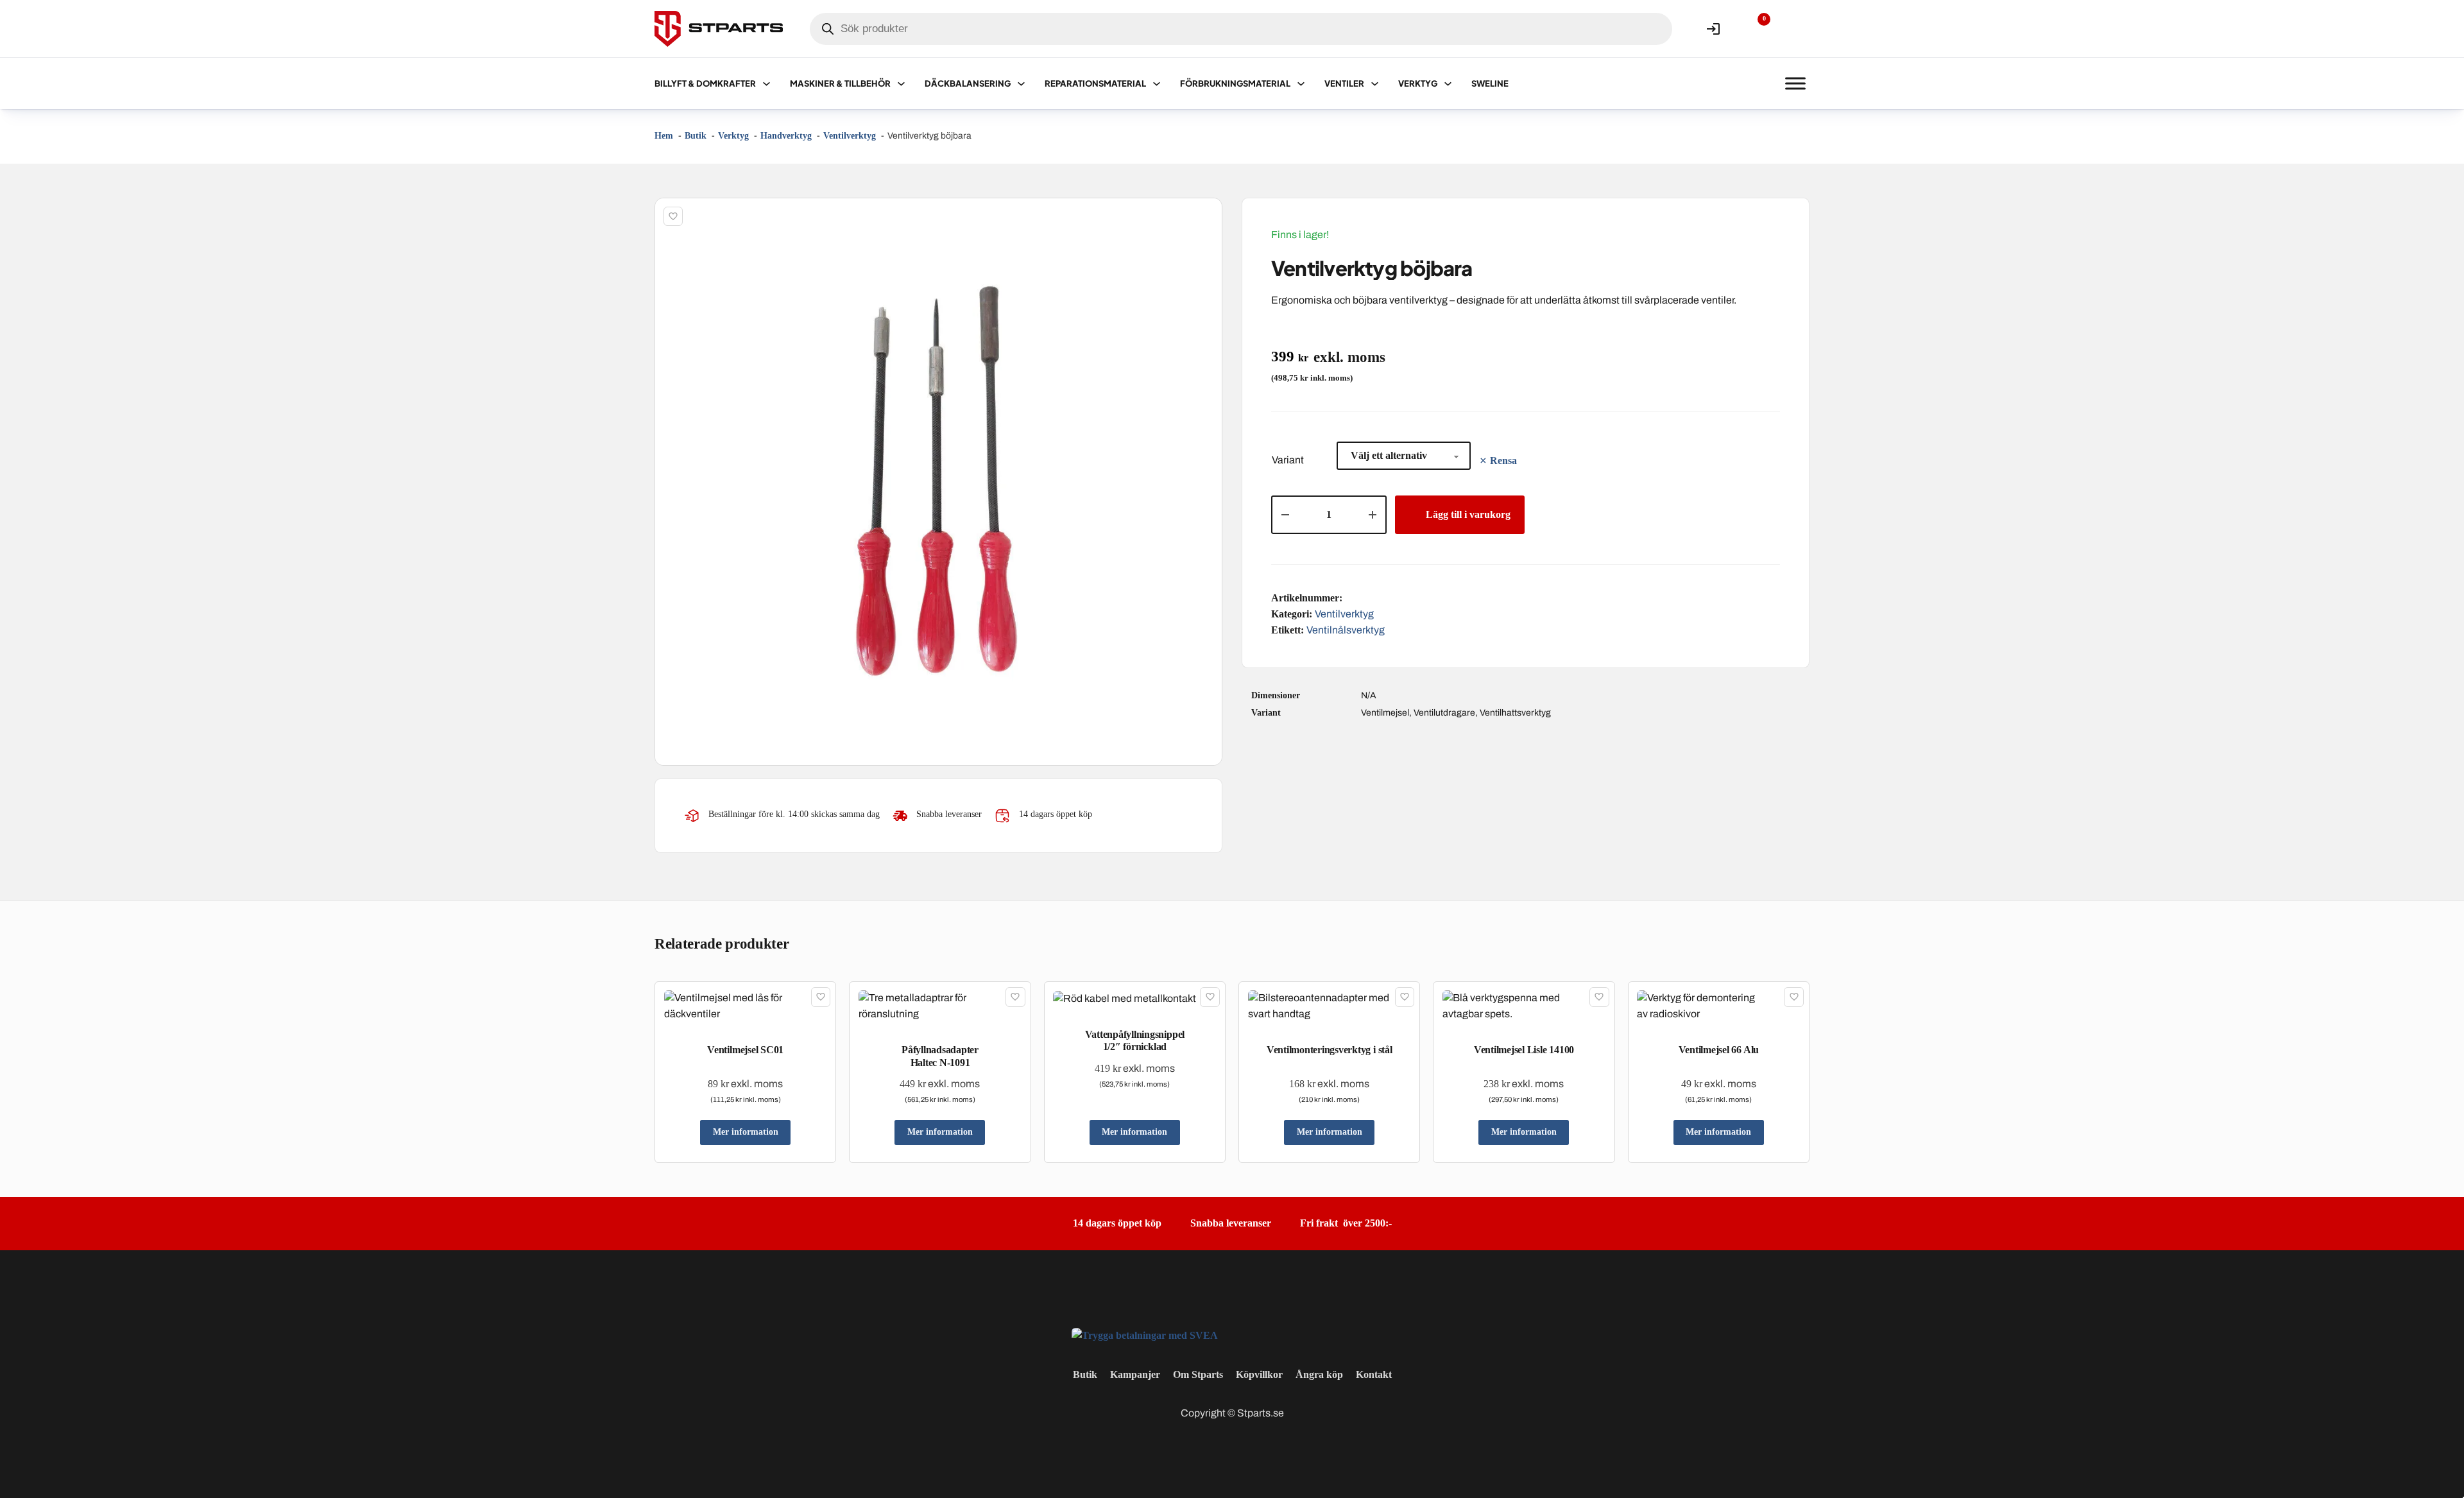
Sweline (1490, 83)
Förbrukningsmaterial (1235, 83)
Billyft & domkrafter (705, 83)
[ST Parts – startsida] (719, 29)
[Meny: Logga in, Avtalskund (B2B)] (1713, 29)
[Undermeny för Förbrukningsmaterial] (1301, 84)
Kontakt (1374, 1374)
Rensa (1503, 461)
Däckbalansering (968, 83)
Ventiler (1344, 83)
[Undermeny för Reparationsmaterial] (1157, 84)
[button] (1205, 215)
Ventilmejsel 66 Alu (1719, 1050)
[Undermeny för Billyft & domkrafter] (766, 84)
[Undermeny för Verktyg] (1448, 84)
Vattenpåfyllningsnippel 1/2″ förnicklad (1135, 1040)
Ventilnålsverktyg (1346, 630)
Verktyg (1418, 83)
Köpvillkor (1259, 1374)
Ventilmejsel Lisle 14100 (1524, 1050)
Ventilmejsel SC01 (745, 1050)
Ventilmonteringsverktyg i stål (1330, 1050)
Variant (1288, 460)
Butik (1085, 1374)
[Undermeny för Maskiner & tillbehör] (901, 84)
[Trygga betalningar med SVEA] (1145, 1335)
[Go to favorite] (1754, 29)
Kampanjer (1135, 1374)
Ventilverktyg (1344, 614)
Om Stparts (1198, 1374)
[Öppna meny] (1795, 83)
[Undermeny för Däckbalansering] (1021, 84)
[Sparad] (673, 217)
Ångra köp (1319, 1374)
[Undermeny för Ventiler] (1375, 84)
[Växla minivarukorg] (1795, 29)
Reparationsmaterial (1095, 83)
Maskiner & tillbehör (840, 83)
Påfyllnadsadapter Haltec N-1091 (940, 1056)
